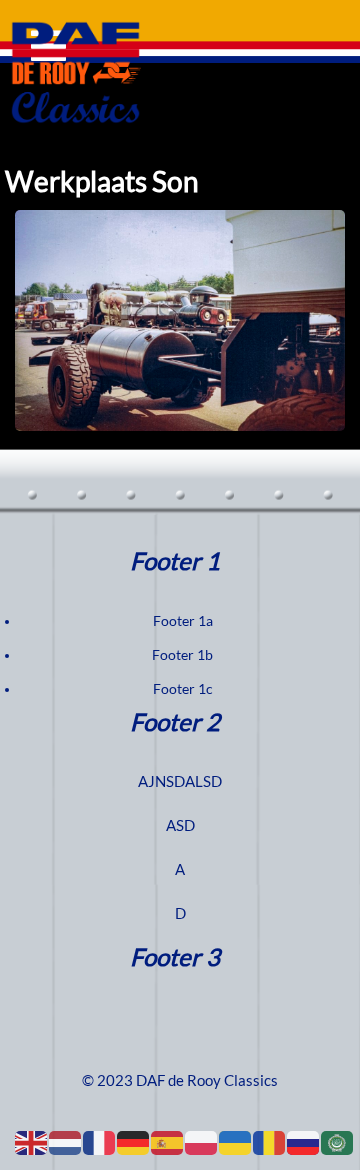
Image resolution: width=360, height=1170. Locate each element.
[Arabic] (338, 1142)
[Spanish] (168, 1142)
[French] (100, 1142)
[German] (134, 1142)
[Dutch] (66, 1142)
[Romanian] (270, 1142)
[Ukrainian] (236, 1142)
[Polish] (202, 1142)
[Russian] (304, 1142)
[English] (32, 1142)
